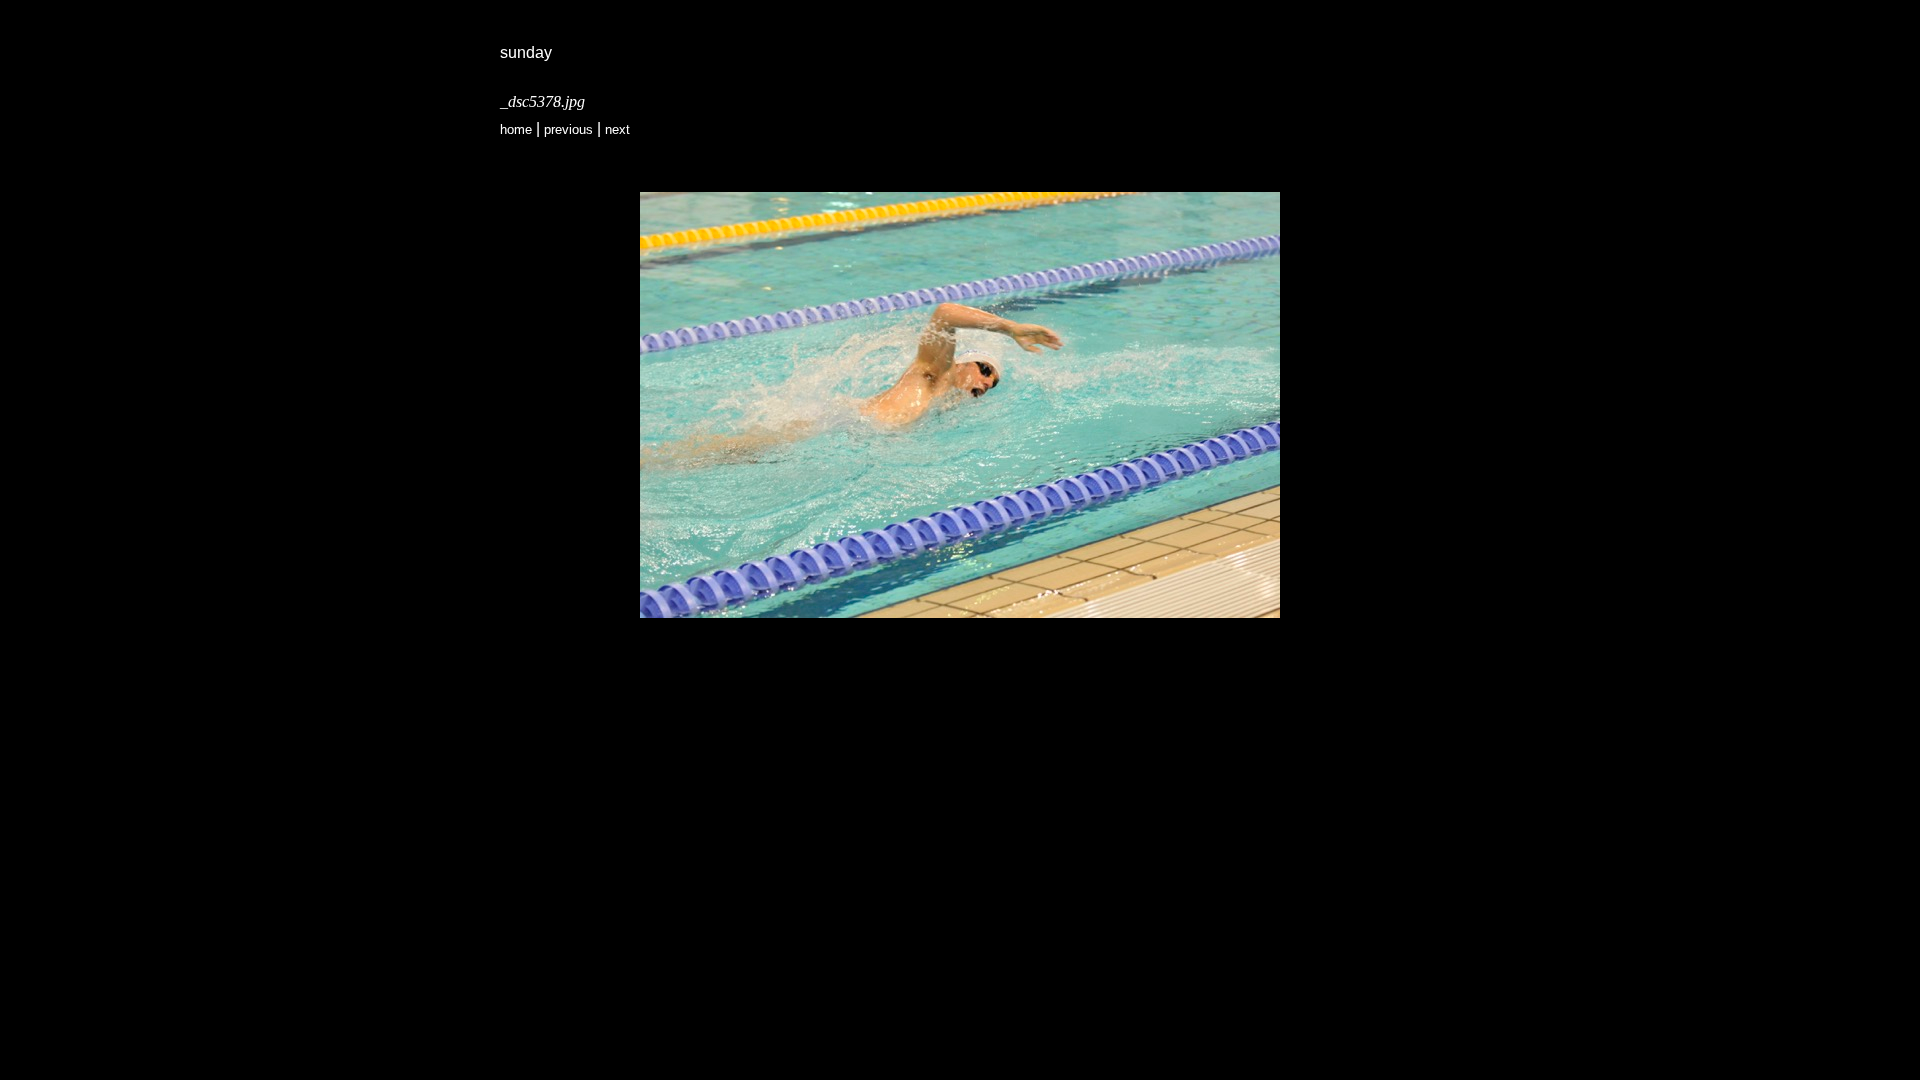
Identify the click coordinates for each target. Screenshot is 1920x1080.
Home (516, 129)
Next (617, 129)
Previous (568, 129)
